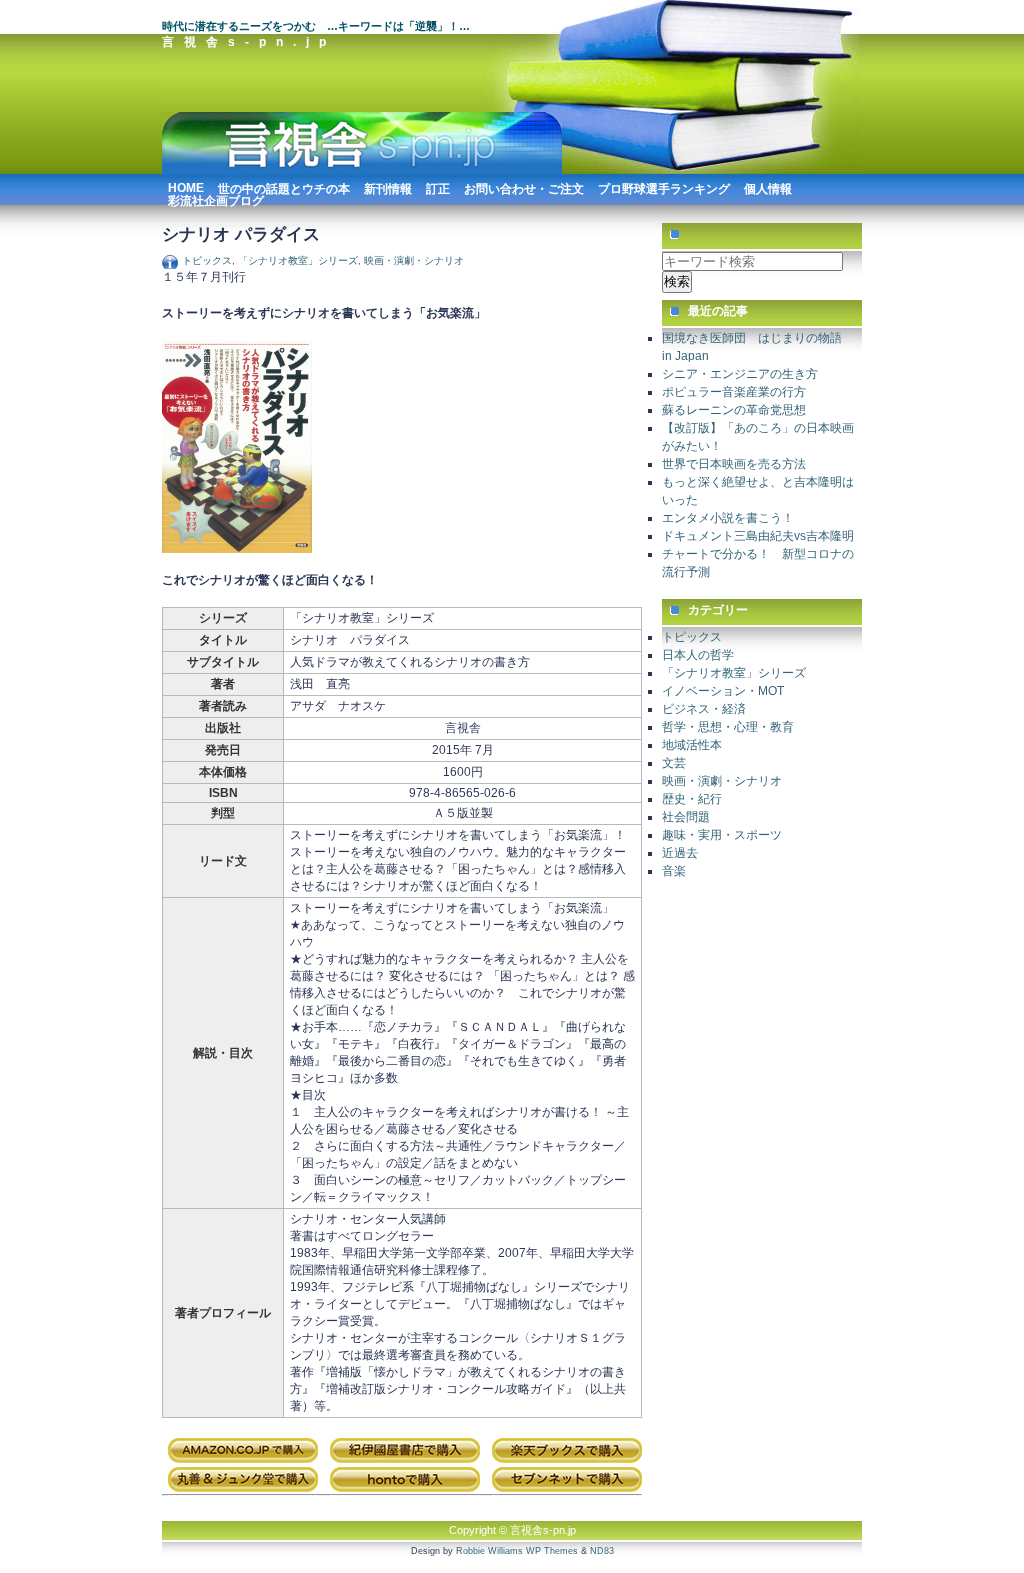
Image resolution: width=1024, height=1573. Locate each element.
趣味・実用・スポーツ (722, 835)
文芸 (674, 763)
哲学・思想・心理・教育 (728, 727)
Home (186, 186)
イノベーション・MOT (723, 691)
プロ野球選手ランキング (664, 186)
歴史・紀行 (692, 799)
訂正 (438, 186)
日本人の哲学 (698, 655)
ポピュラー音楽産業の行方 (734, 392)
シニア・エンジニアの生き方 (740, 374)
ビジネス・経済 (704, 709)
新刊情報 (388, 186)
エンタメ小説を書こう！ (728, 518)
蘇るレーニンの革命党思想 (734, 410)
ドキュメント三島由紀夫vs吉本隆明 (758, 536)
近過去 (680, 853)
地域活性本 (692, 745)
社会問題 (686, 817)
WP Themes (552, 1551)
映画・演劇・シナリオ (414, 260)
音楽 (674, 871)
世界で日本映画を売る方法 (734, 464)
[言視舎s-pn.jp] (362, 171)
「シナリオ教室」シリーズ (298, 260)
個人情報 (768, 186)
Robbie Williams (489, 1551)
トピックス (207, 260)
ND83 (602, 1551)
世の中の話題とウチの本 (284, 186)
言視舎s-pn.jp (249, 42)
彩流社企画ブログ (216, 198)
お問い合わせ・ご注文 (524, 186)
